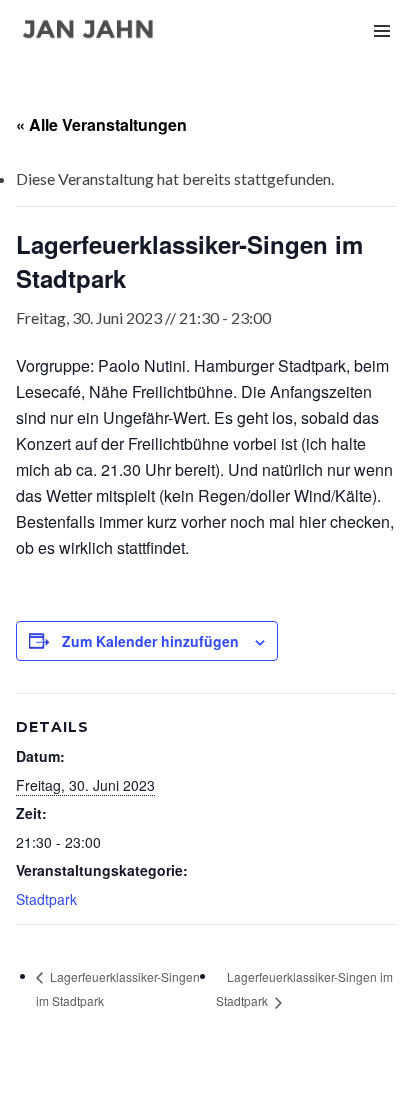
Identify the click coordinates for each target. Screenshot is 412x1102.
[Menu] (382, 30)
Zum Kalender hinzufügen (150, 641)
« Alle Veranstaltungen (101, 124)
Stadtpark (46, 899)
